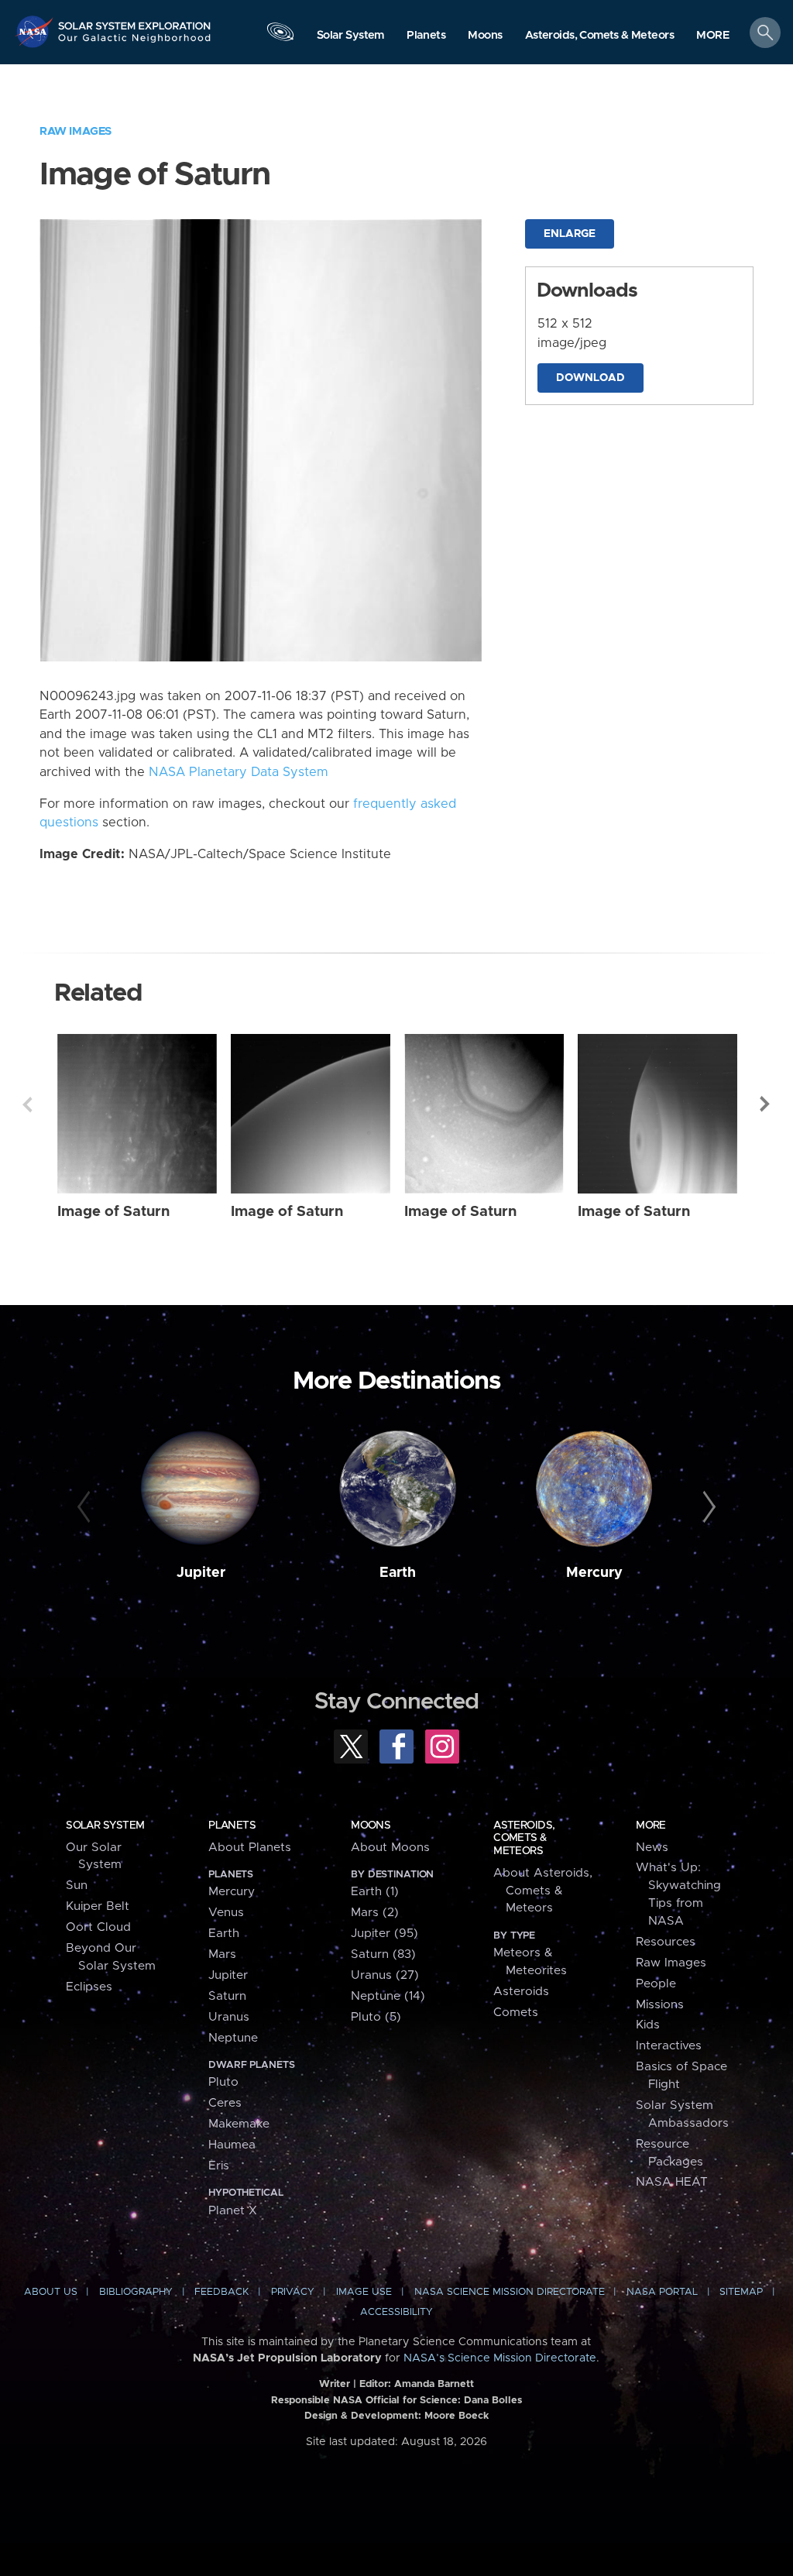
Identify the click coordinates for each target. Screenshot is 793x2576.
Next (766, 1104)
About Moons (390, 1848)
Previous (27, 1104)
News (652, 1848)
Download (590, 378)
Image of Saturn (113, 1212)
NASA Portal (662, 2292)
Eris (219, 2166)
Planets (232, 1826)
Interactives (669, 2046)
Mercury (594, 1573)
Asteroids (521, 1992)
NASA (36, 31)
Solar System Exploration (135, 21)
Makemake (239, 2124)
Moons (371, 1826)
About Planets (250, 1848)
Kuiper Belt (98, 1906)
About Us (51, 2292)
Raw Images (76, 131)
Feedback (221, 2292)
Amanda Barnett (434, 2384)
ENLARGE (570, 234)
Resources (666, 1942)
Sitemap (741, 2292)
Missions (660, 2005)
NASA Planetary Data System (239, 772)
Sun (77, 1886)
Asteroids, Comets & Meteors (524, 1838)
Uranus (229, 2017)
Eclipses (89, 1987)
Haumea (232, 2145)
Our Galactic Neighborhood (135, 43)
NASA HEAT (672, 2182)
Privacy (293, 2292)
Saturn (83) (383, 1954)
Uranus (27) (385, 1975)
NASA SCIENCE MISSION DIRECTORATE (510, 2292)
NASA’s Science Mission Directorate (500, 2358)
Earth (398, 1573)
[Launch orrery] (280, 36)
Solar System (105, 1826)
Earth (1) (375, 1892)
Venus (226, 1913)
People (656, 1984)
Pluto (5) (376, 2017)
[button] (713, 36)
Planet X (233, 2211)
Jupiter (201, 1573)
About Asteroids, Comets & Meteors (543, 1891)
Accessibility (396, 2312)
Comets (516, 2013)
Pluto (223, 2082)
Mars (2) (375, 1913)
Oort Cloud (98, 1927)
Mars (222, 1954)
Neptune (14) (388, 1996)
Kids (648, 2025)
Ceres (225, 2103)
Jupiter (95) (384, 1934)
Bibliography (136, 2292)
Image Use (364, 2292)
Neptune (233, 2038)
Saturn (227, 1996)
